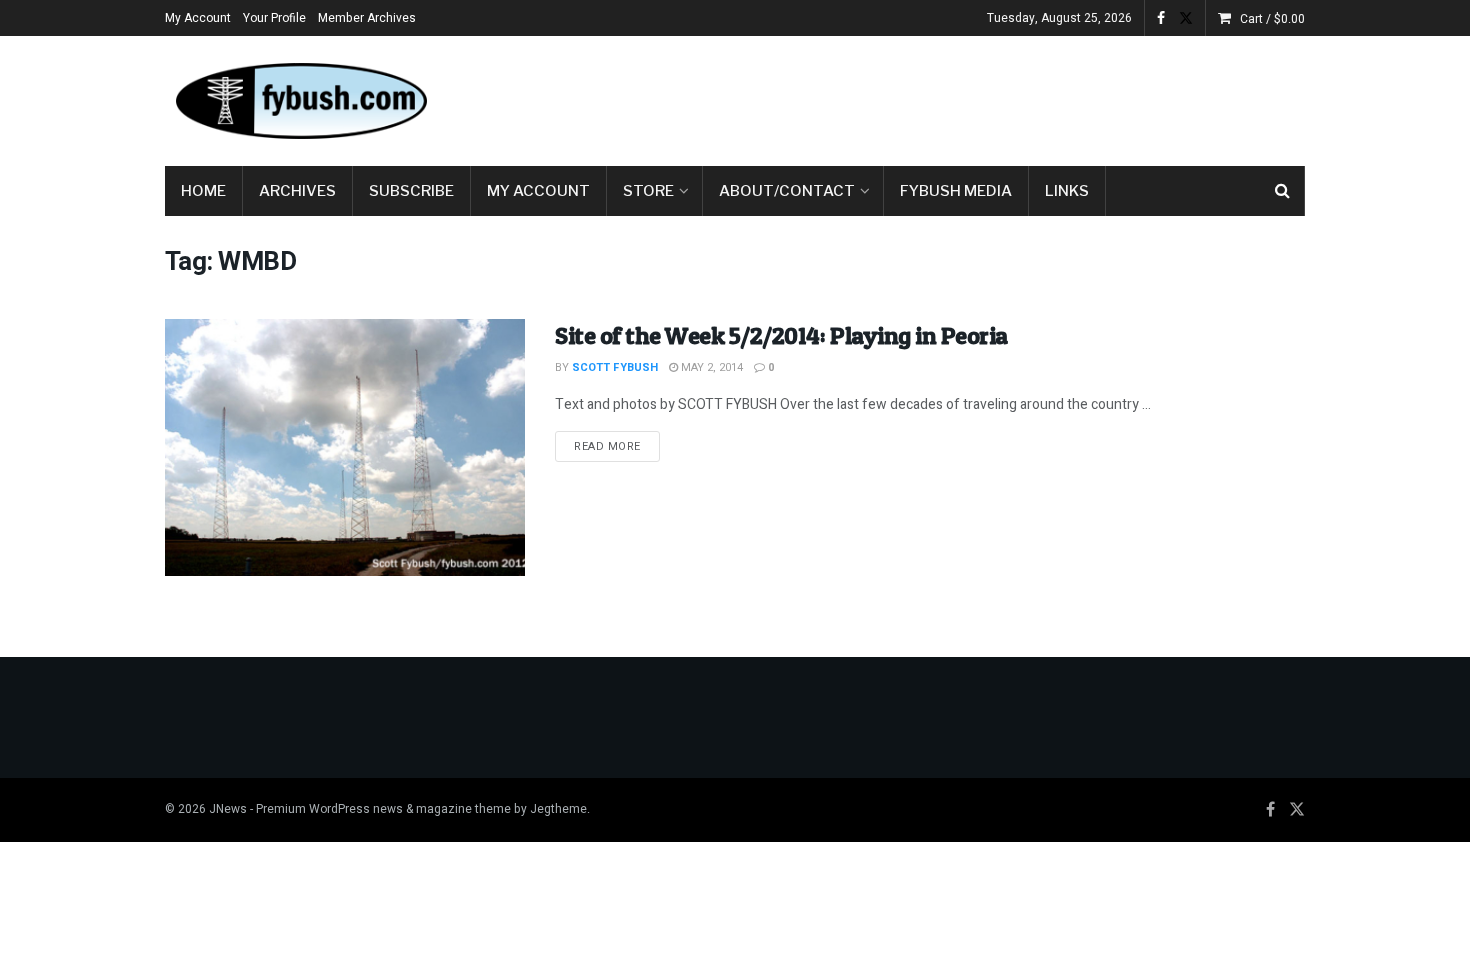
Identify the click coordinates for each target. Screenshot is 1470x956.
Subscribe (411, 191)
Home (203, 191)
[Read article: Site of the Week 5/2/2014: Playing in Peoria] (345, 447)
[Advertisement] (941, 97)
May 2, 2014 (710, 367)
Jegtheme (558, 809)
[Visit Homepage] (300, 101)
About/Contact (787, 191)
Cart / (1272, 19)
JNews (228, 809)
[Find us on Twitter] (1186, 18)
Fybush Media (956, 191)
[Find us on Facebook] (1161, 18)
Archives (297, 191)
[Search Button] (1282, 191)
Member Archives (367, 18)
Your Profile (274, 18)
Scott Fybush (615, 367)
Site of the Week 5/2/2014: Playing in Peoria (781, 335)
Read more (617, 446)
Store (648, 191)
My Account (198, 18)
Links (1067, 191)
